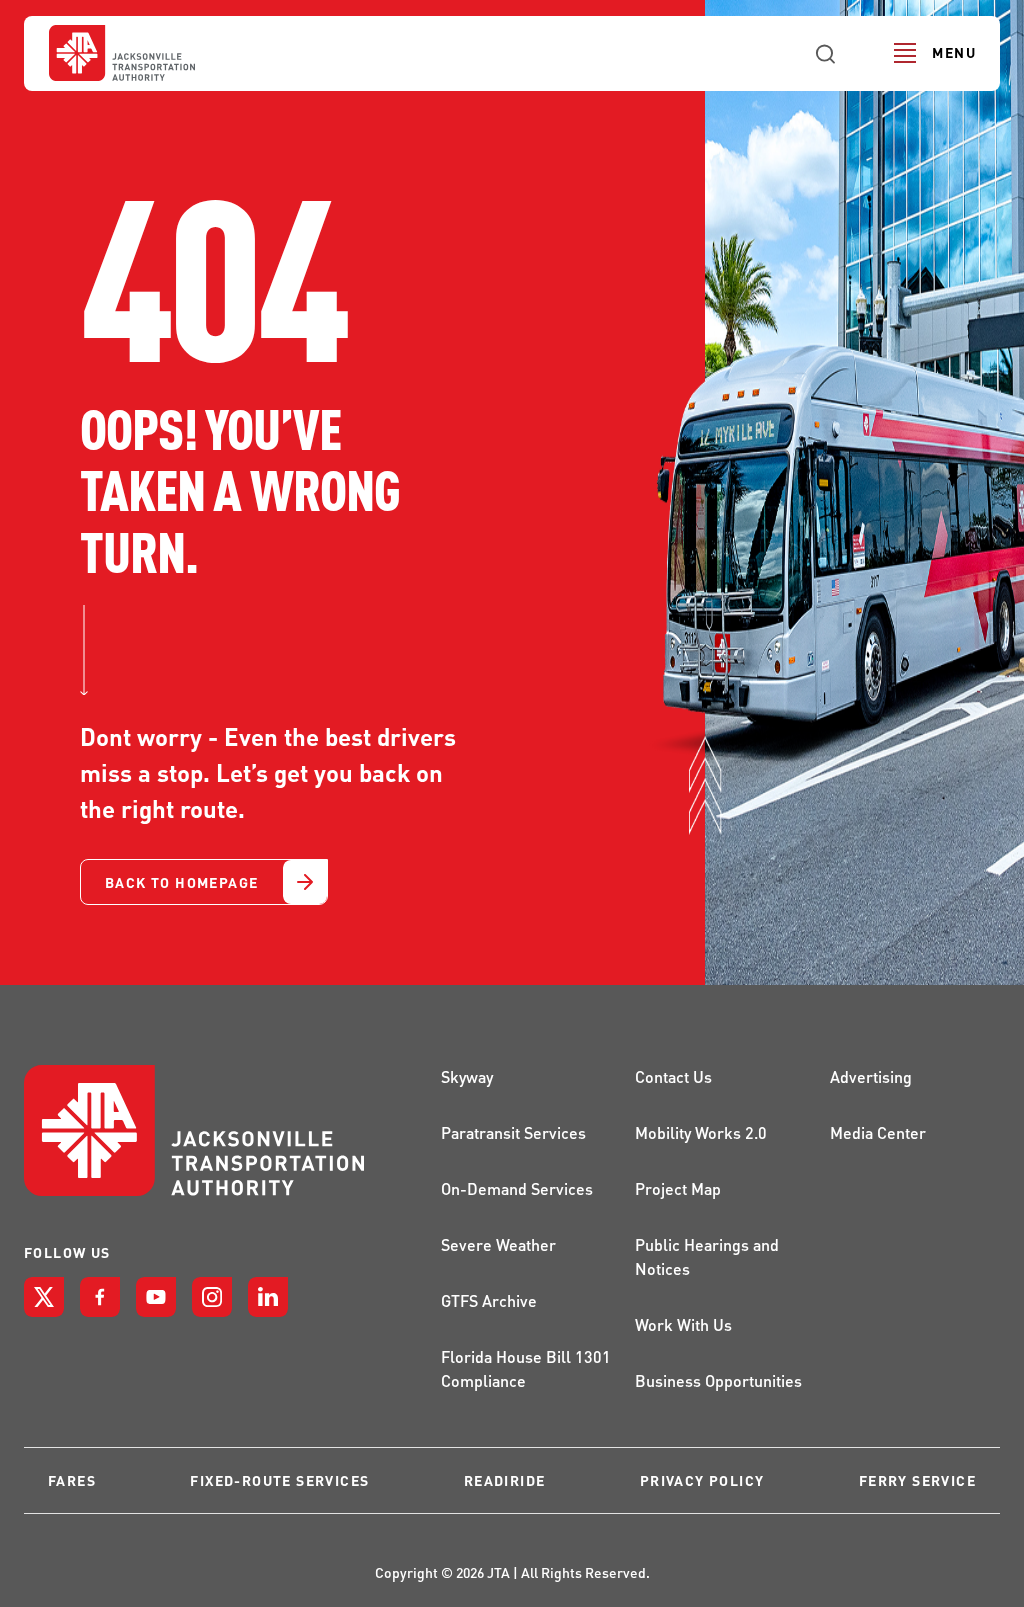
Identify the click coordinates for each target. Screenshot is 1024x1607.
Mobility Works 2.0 (701, 1132)
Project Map (678, 1188)
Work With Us (683, 1324)
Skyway (467, 1076)
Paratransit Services (513, 1132)
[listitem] (44, 1297)
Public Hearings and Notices (707, 1256)
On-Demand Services (517, 1188)
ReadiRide (505, 1480)
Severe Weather (498, 1244)
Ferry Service (917, 1480)
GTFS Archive (489, 1300)
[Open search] (826, 53)
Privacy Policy (702, 1480)
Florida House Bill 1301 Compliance (526, 1368)
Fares (72, 1480)
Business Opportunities (718, 1380)
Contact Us (673, 1076)
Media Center (878, 1132)
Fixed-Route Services (279, 1480)
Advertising (871, 1076)
